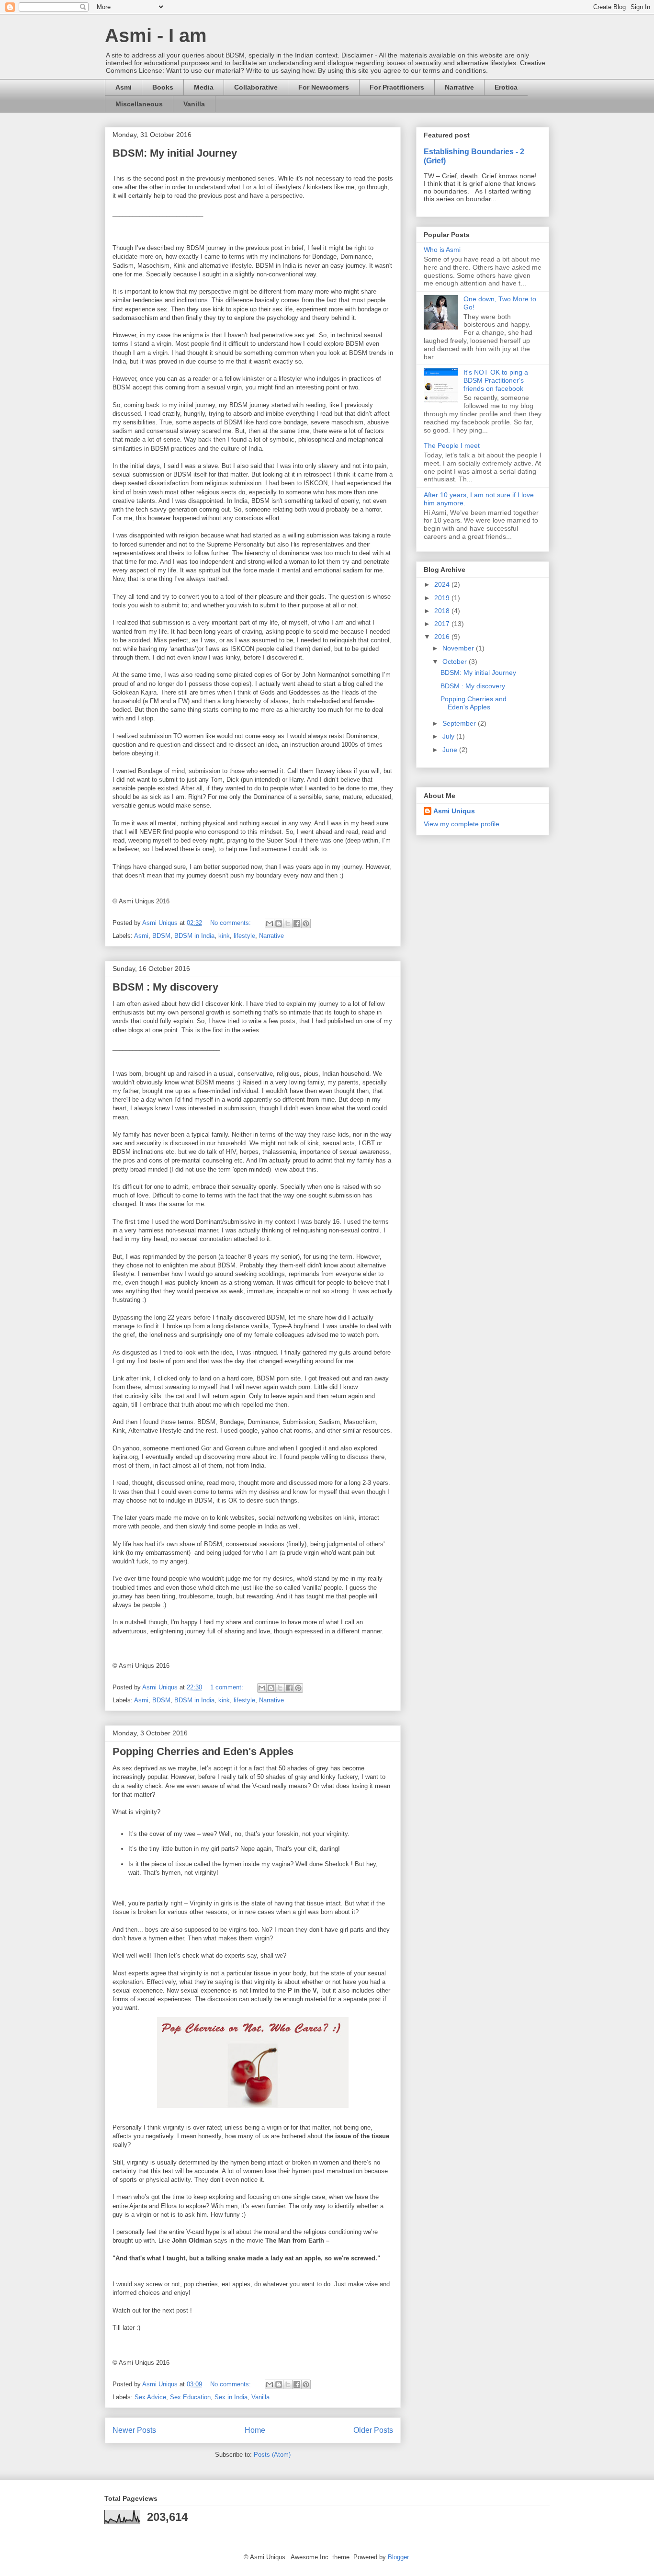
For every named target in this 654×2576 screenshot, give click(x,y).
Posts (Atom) (272, 2455)
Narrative (459, 87)
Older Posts (373, 2430)
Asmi (124, 87)
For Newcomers (324, 87)
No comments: (231, 923)
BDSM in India (194, 936)
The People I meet (452, 445)
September (460, 723)
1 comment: (228, 1687)
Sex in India (231, 2397)
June (451, 750)
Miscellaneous (139, 104)
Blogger (398, 2557)
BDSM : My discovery (165, 987)
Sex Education (190, 2397)
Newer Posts (134, 2430)
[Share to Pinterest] (306, 923)
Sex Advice (150, 2397)
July (449, 736)
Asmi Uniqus (454, 811)
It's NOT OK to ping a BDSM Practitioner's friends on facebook (496, 380)
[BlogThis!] (279, 923)
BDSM (161, 936)
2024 (443, 584)
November (459, 648)
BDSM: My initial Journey (175, 153)
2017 (443, 624)
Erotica (506, 87)
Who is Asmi (442, 250)
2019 (443, 598)
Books (163, 87)
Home (255, 2430)
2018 (443, 611)
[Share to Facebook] (297, 923)
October (456, 661)
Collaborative (256, 87)
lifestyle (244, 936)
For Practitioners (397, 87)
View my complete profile (462, 824)
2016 (443, 637)
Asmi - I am (156, 35)
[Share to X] (288, 923)
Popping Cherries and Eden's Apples (203, 1751)
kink (224, 936)
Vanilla (194, 104)
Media (204, 87)
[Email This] (270, 923)
